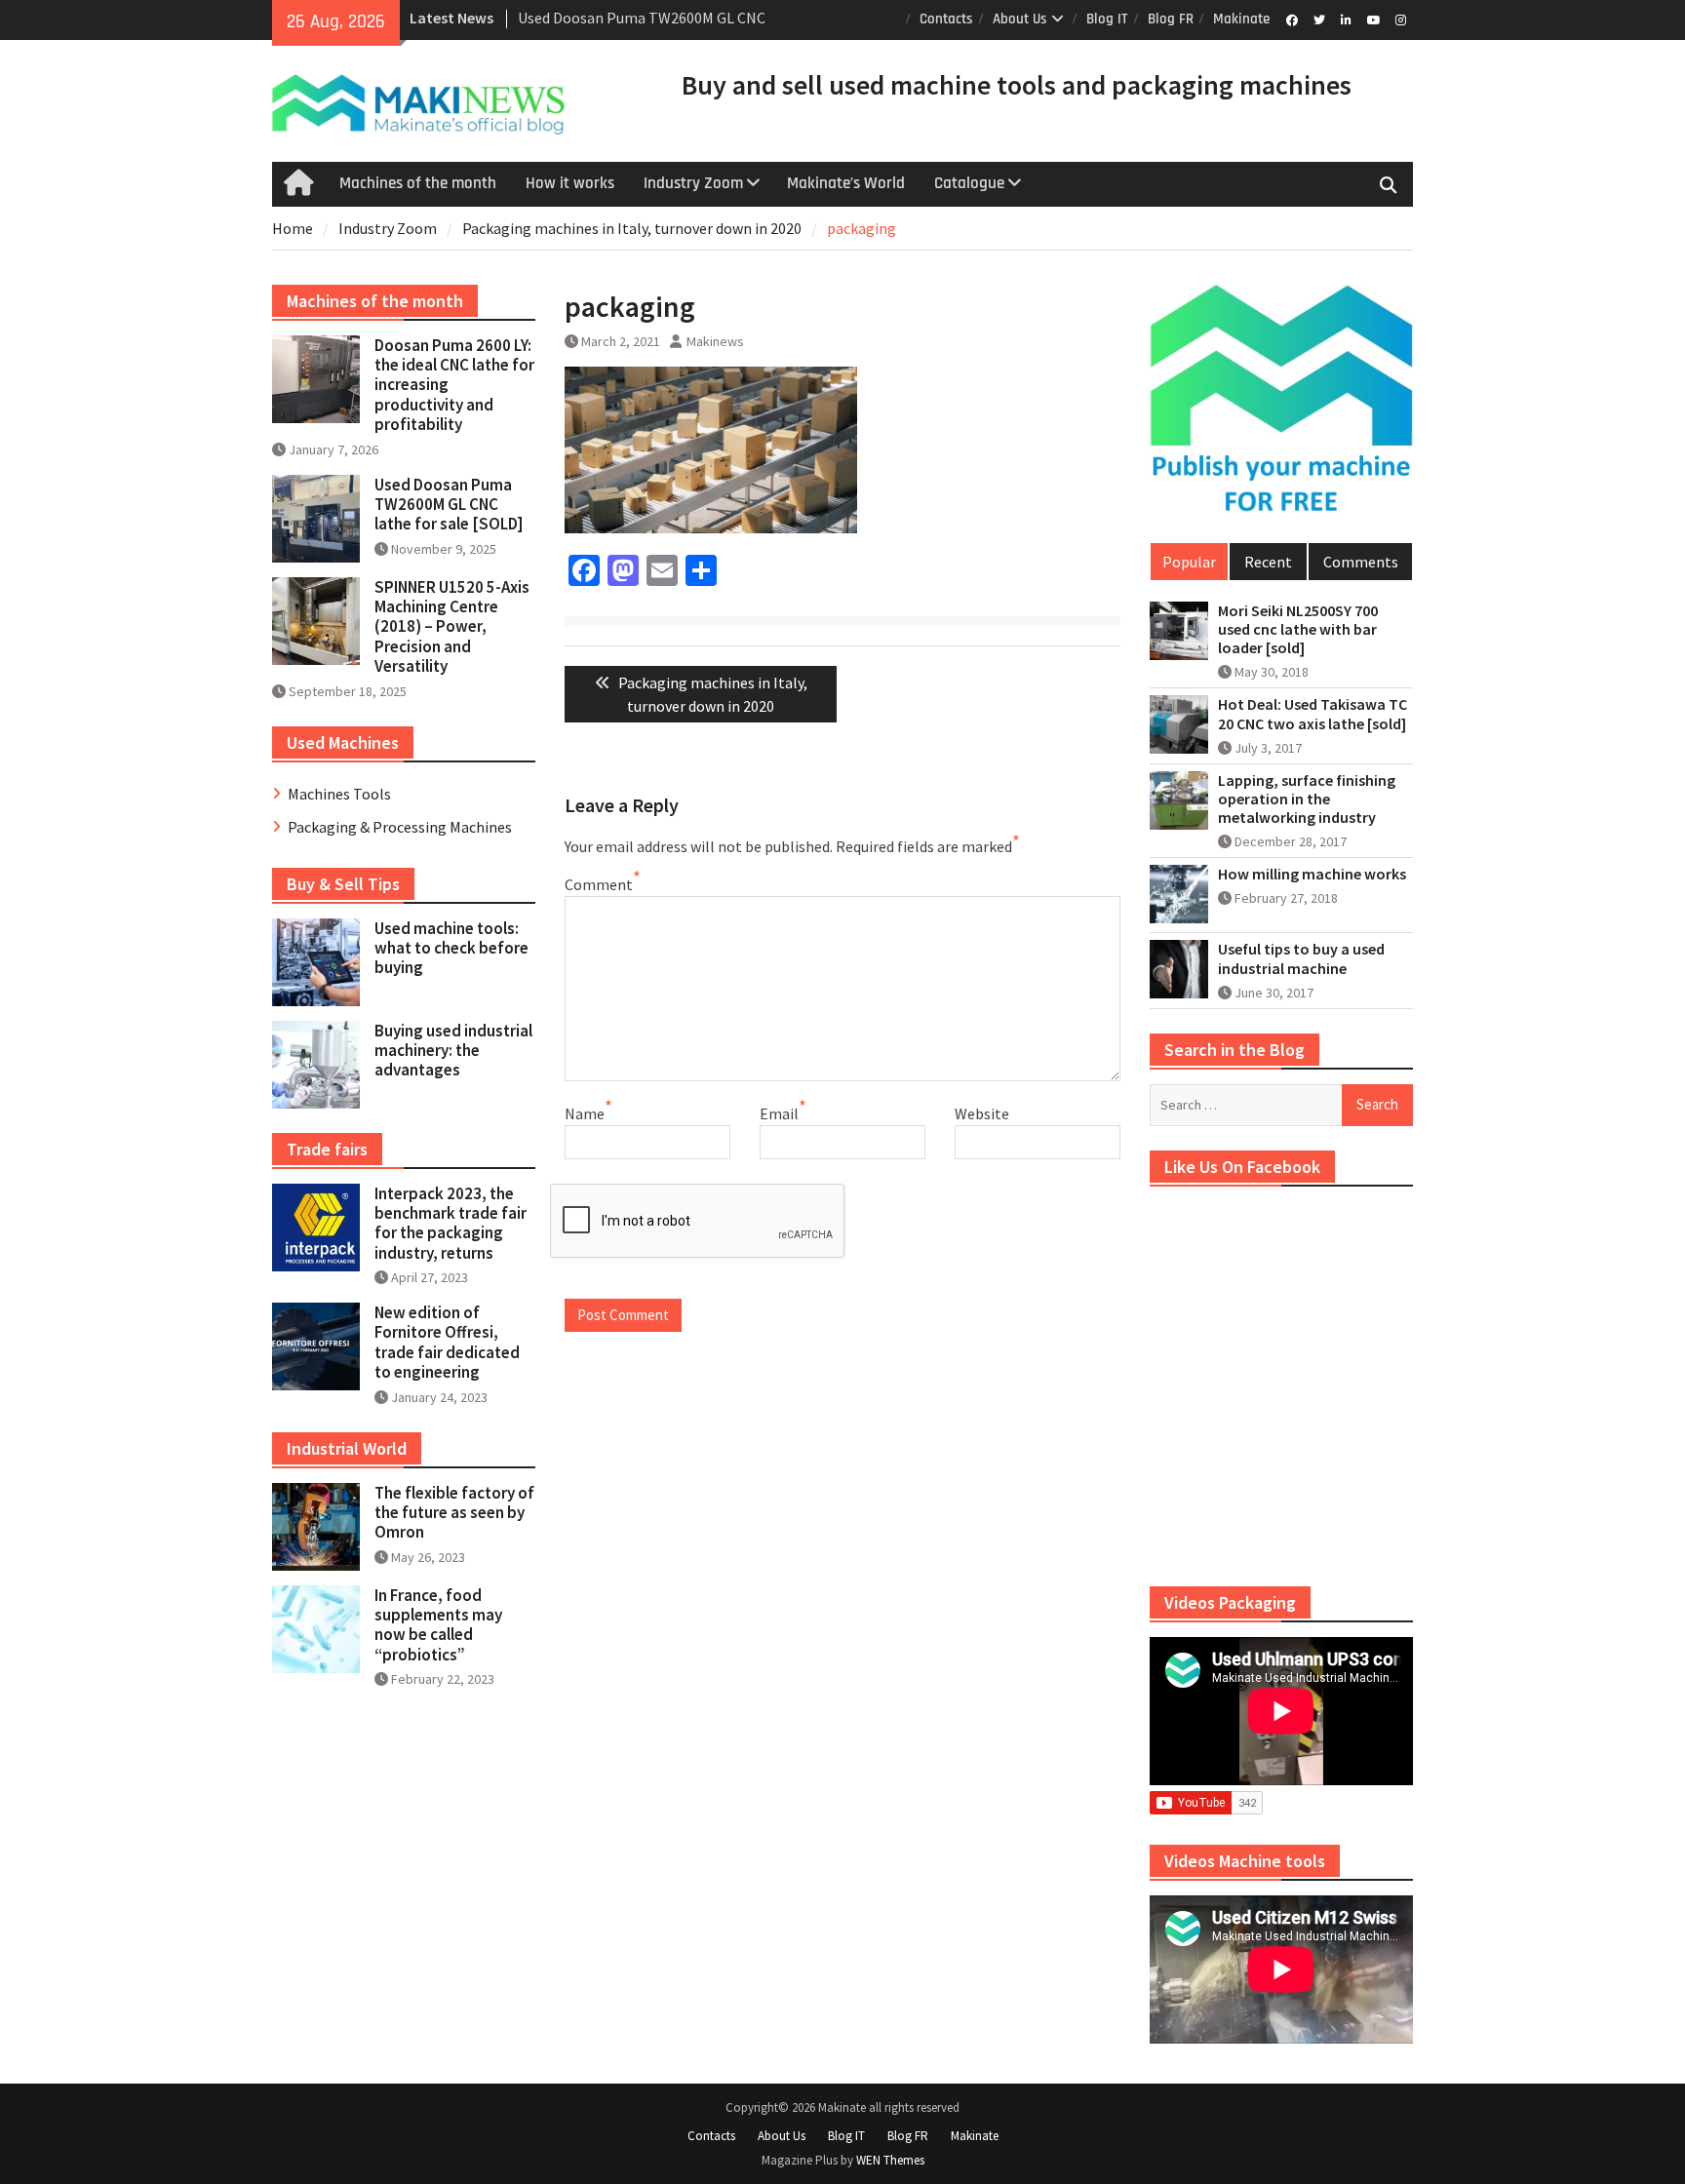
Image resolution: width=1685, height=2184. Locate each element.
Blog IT (1107, 19)
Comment (599, 884)
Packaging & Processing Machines (400, 827)
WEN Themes (890, 2160)
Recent (1268, 562)
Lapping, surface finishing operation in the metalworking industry (1307, 799)
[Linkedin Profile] (1346, 19)
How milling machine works (1312, 874)
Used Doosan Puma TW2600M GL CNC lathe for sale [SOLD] (449, 505)
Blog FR (1171, 19)
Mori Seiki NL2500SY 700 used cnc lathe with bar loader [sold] (1298, 629)
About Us (1020, 19)
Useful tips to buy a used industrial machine (1301, 958)
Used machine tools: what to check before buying (451, 948)
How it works (570, 183)
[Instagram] (1401, 19)
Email (779, 1113)
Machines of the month (418, 183)
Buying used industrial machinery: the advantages (453, 1051)
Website (982, 1113)
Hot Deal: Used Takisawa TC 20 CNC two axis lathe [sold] (1313, 714)
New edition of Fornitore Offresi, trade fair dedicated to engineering (447, 1342)
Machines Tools (339, 794)
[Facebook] (1292, 19)
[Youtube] (1373, 19)
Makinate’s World (846, 183)
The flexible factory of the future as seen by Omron (454, 1513)
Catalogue (969, 183)
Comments (1361, 562)
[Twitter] (1319, 19)
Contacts (946, 19)
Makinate (1241, 19)
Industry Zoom (693, 183)
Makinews (715, 341)
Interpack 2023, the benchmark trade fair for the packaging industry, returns (451, 1223)
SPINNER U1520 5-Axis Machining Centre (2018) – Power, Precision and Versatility (452, 627)
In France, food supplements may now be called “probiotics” (438, 1625)
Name (585, 1113)
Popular (1189, 562)
